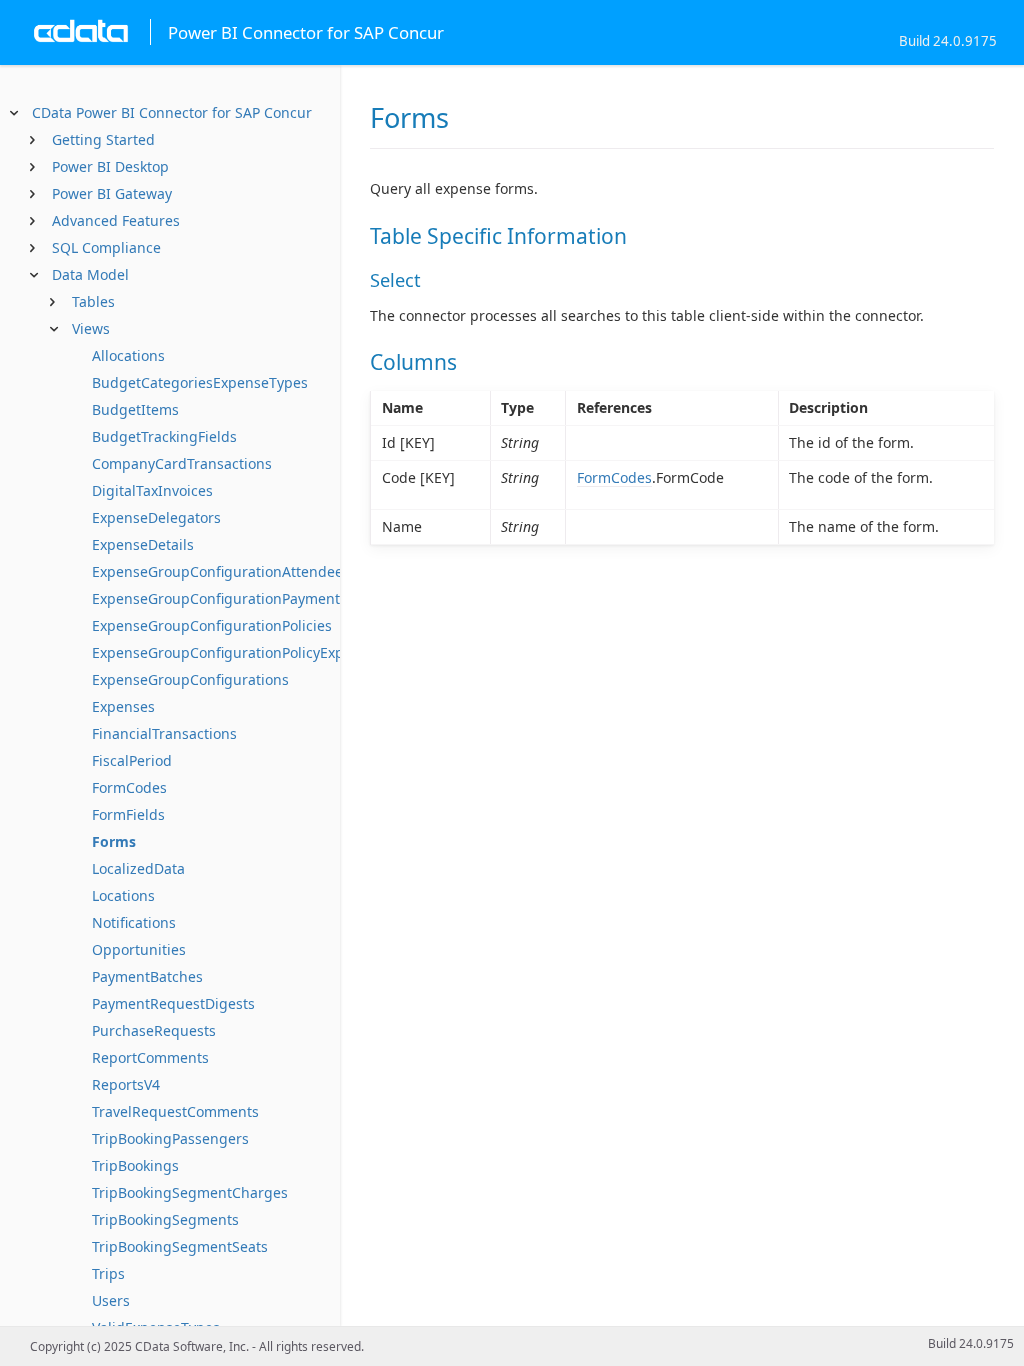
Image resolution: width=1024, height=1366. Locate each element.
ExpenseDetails (143, 544)
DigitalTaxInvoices (152, 490)
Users (111, 1300)
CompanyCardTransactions (182, 463)
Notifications (134, 922)
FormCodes (129, 787)
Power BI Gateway (112, 193)
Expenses (123, 706)
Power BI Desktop (110, 166)
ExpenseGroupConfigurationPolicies (212, 625)
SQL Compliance (106, 247)
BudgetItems (135, 409)
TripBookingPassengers (170, 1138)
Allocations (128, 355)
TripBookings (135, 1165)
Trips (108, 1273)
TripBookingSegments (165, 1219)
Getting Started (103, 139)
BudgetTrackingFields (164, 436)
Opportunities (139, 949)
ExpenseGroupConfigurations (190, 679)
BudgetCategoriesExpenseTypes (200, 382)
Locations (123, 895)
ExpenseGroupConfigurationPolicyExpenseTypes (253, 652)
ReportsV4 (126, 1084)
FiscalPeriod (132, 760)
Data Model (90, 274)
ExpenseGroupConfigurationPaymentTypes (235, 598)
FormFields (128, 814)
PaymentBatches (147, 976)
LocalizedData (138, 868)
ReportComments (150, 1057)
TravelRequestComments (175, 1111)
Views (91, 328)
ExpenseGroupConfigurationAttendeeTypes (237, 571)
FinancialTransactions (164, 733)
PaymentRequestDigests (173, 1003)
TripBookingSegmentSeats (180, 1246)
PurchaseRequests (154, 1030)
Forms (114, 841)
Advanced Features (116, 220)
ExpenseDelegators (156, 517)
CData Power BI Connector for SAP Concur (172, 112)
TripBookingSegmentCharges (190, 1192)
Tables (93, 301)
